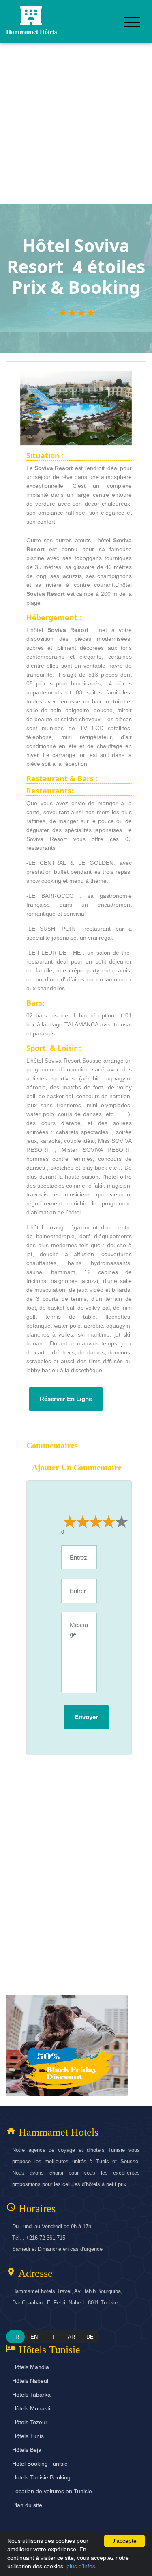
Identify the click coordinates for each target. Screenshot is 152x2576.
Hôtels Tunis (28, 2436)
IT (53, 2337)
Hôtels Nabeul (30, 2381)
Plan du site (27, 2505)
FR (16, 2337)
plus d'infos (81, 2566)
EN (34, 2337)
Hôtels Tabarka (31, 2395)
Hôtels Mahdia (31, 2367)
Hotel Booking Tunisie (40, 2464)
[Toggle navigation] (132, 22)
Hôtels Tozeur (30, 2422)
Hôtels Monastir (32, 2408)
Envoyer (86, 1717)
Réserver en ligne (66, 1399)
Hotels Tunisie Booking (41, 2477)
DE (90, 2337)
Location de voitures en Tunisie (52, 2491)
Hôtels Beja (27, 2450)
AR (71, 2337)
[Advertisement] (76, 124)
